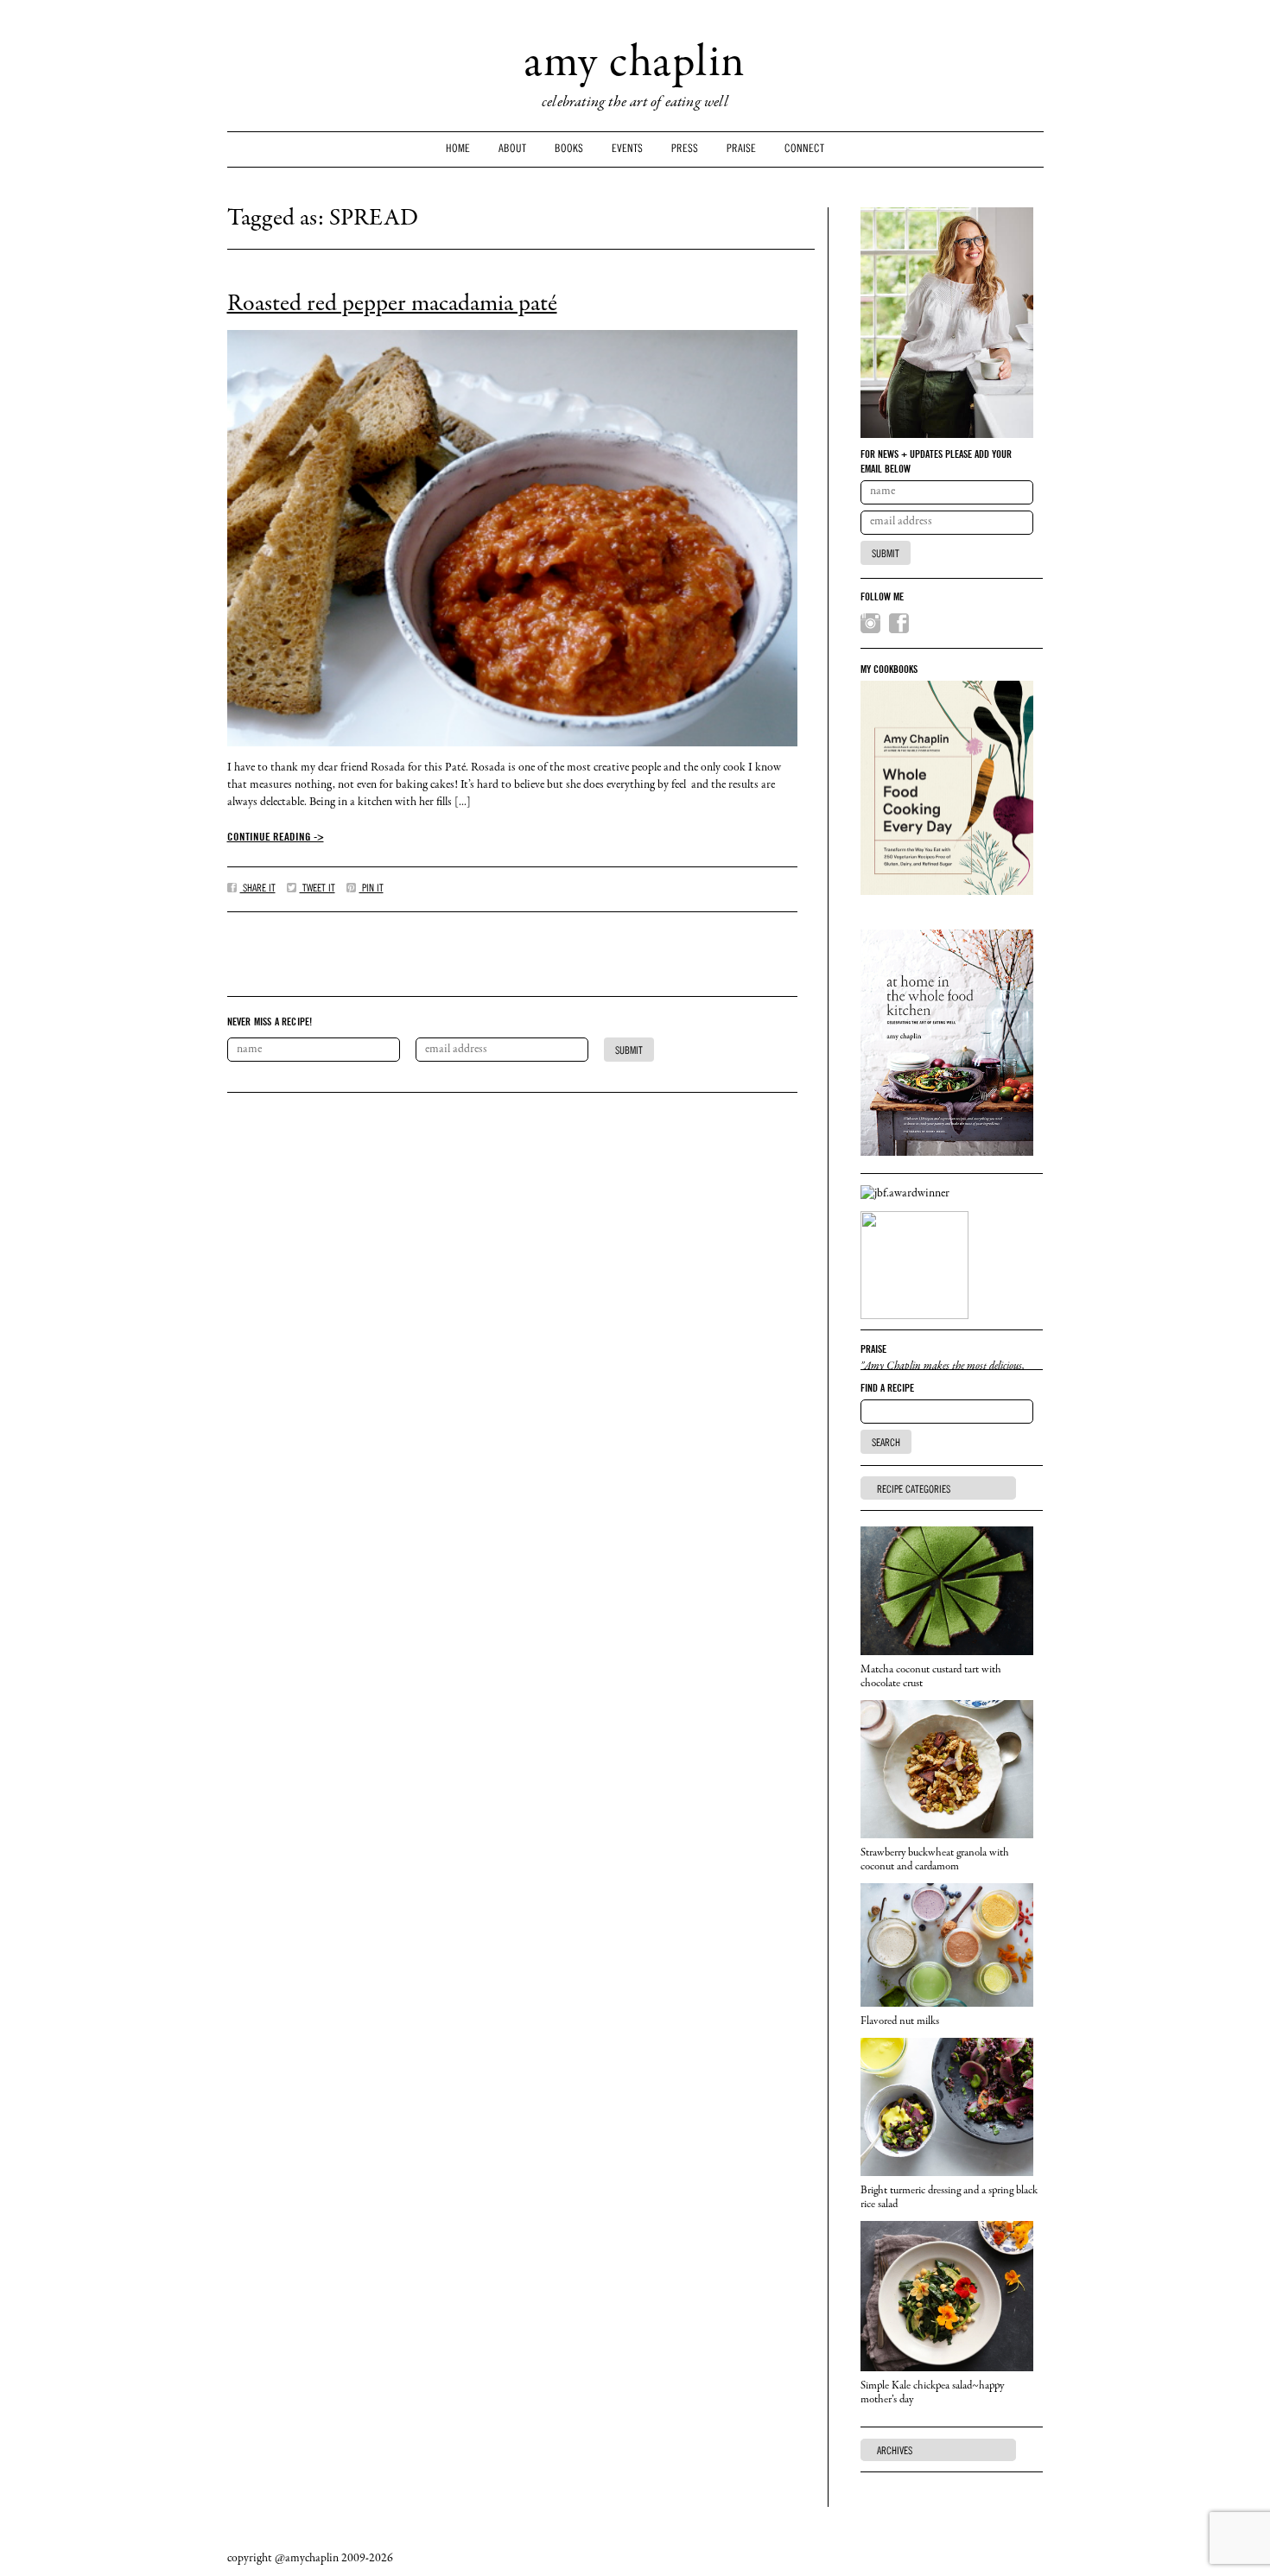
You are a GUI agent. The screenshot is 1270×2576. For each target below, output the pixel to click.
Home (458, 148)
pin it (371, 888)
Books (569, 148)
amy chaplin (635, 65)
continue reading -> (276, 836)
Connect (804, 148)
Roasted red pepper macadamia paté (392, 305)
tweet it (317, 888)
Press (685, 148)
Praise (741, 148)
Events (627, 148)
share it (258, 888)
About (512, 148)
